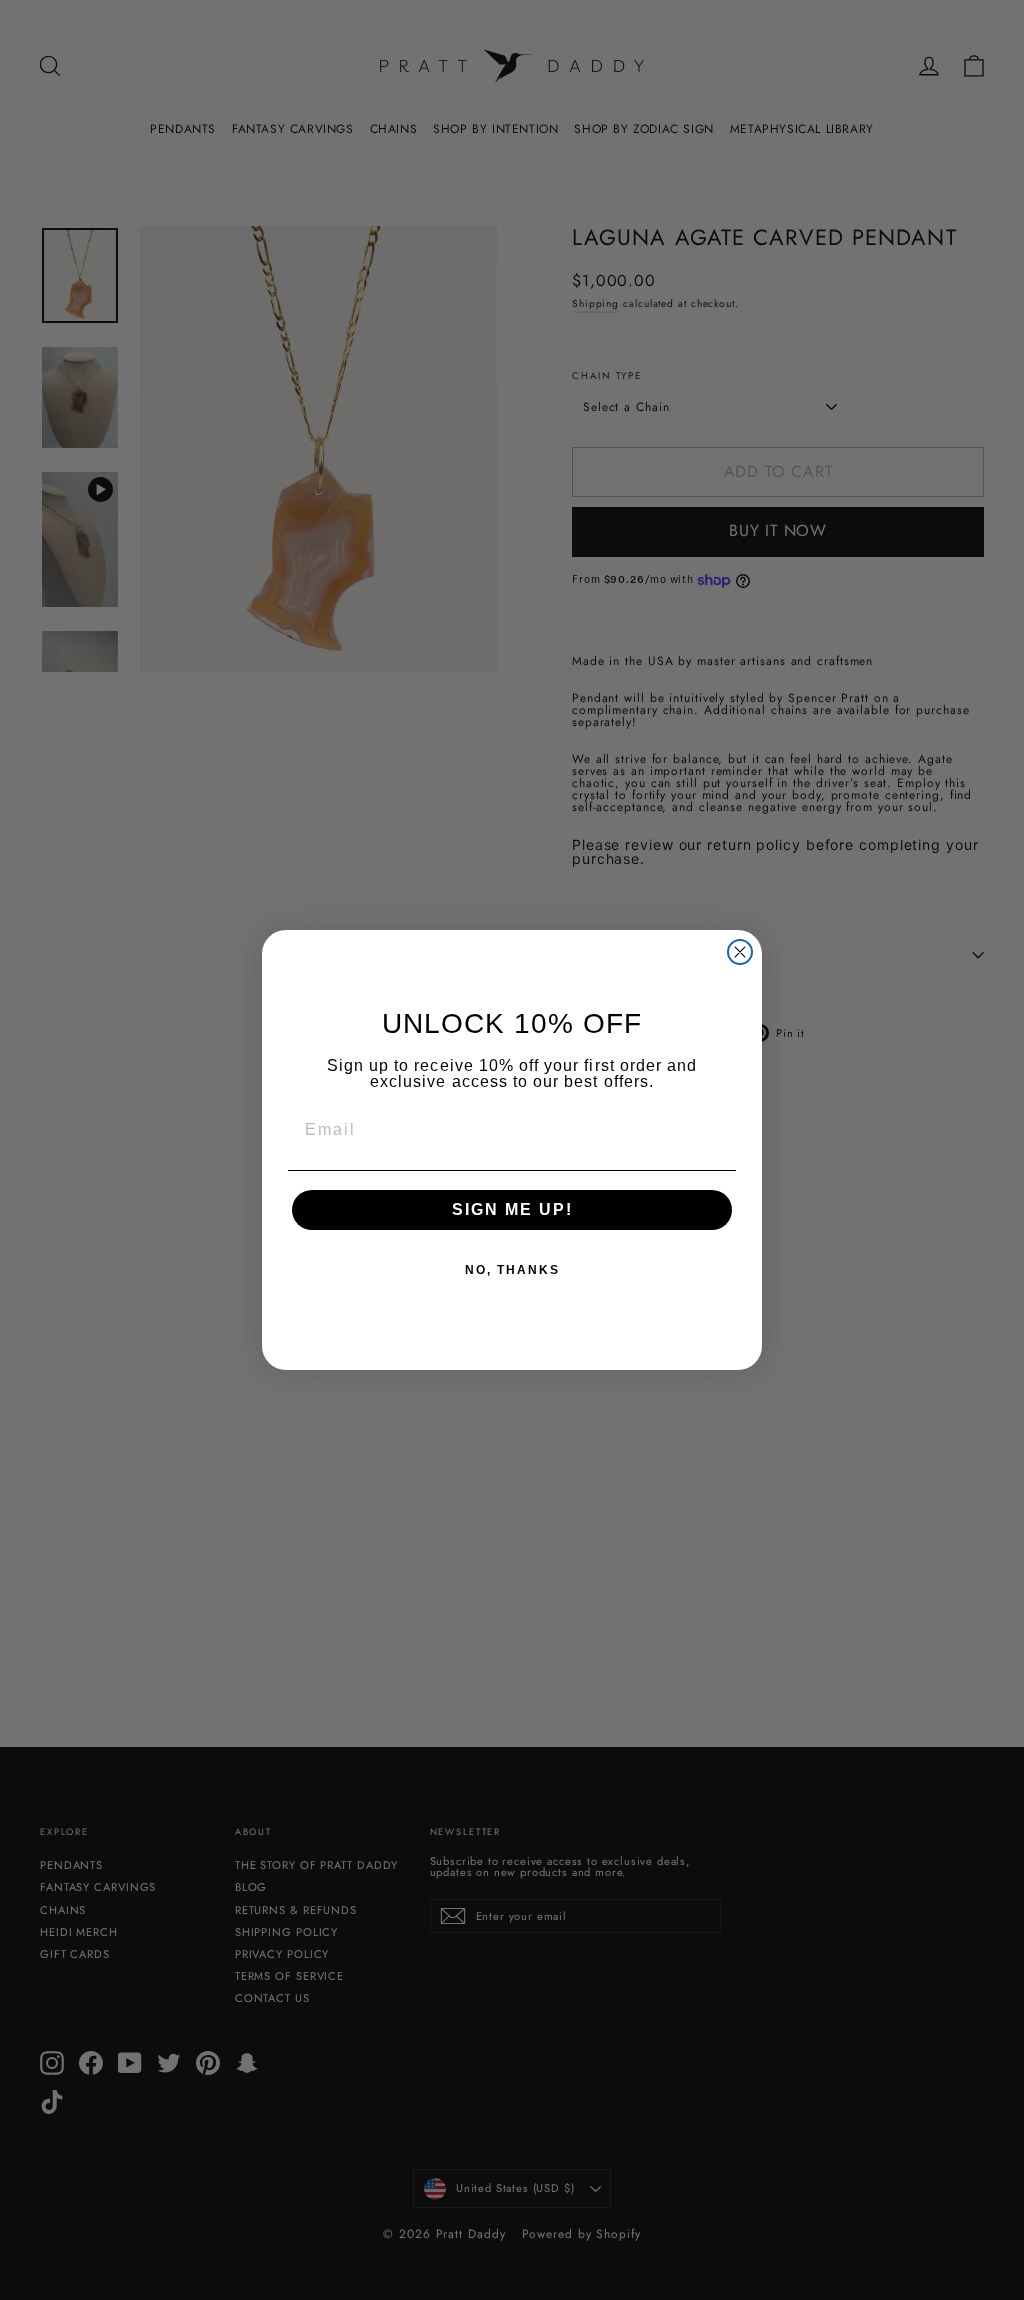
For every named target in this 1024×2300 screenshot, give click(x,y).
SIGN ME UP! (512, 1209)
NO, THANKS (512, 1270)
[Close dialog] (740, 952)
